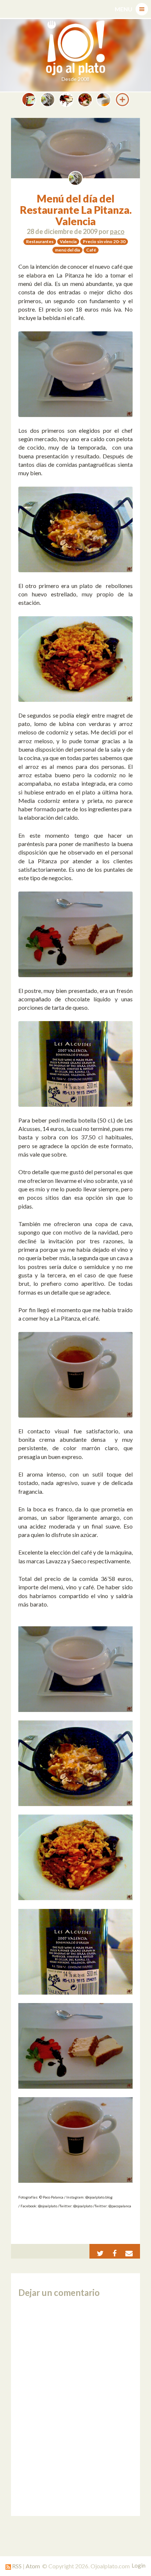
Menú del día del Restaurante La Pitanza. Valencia (76, 210)
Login (139, 2565)
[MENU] (142, 9)
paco (117, 231)
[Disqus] (75, 2407)
